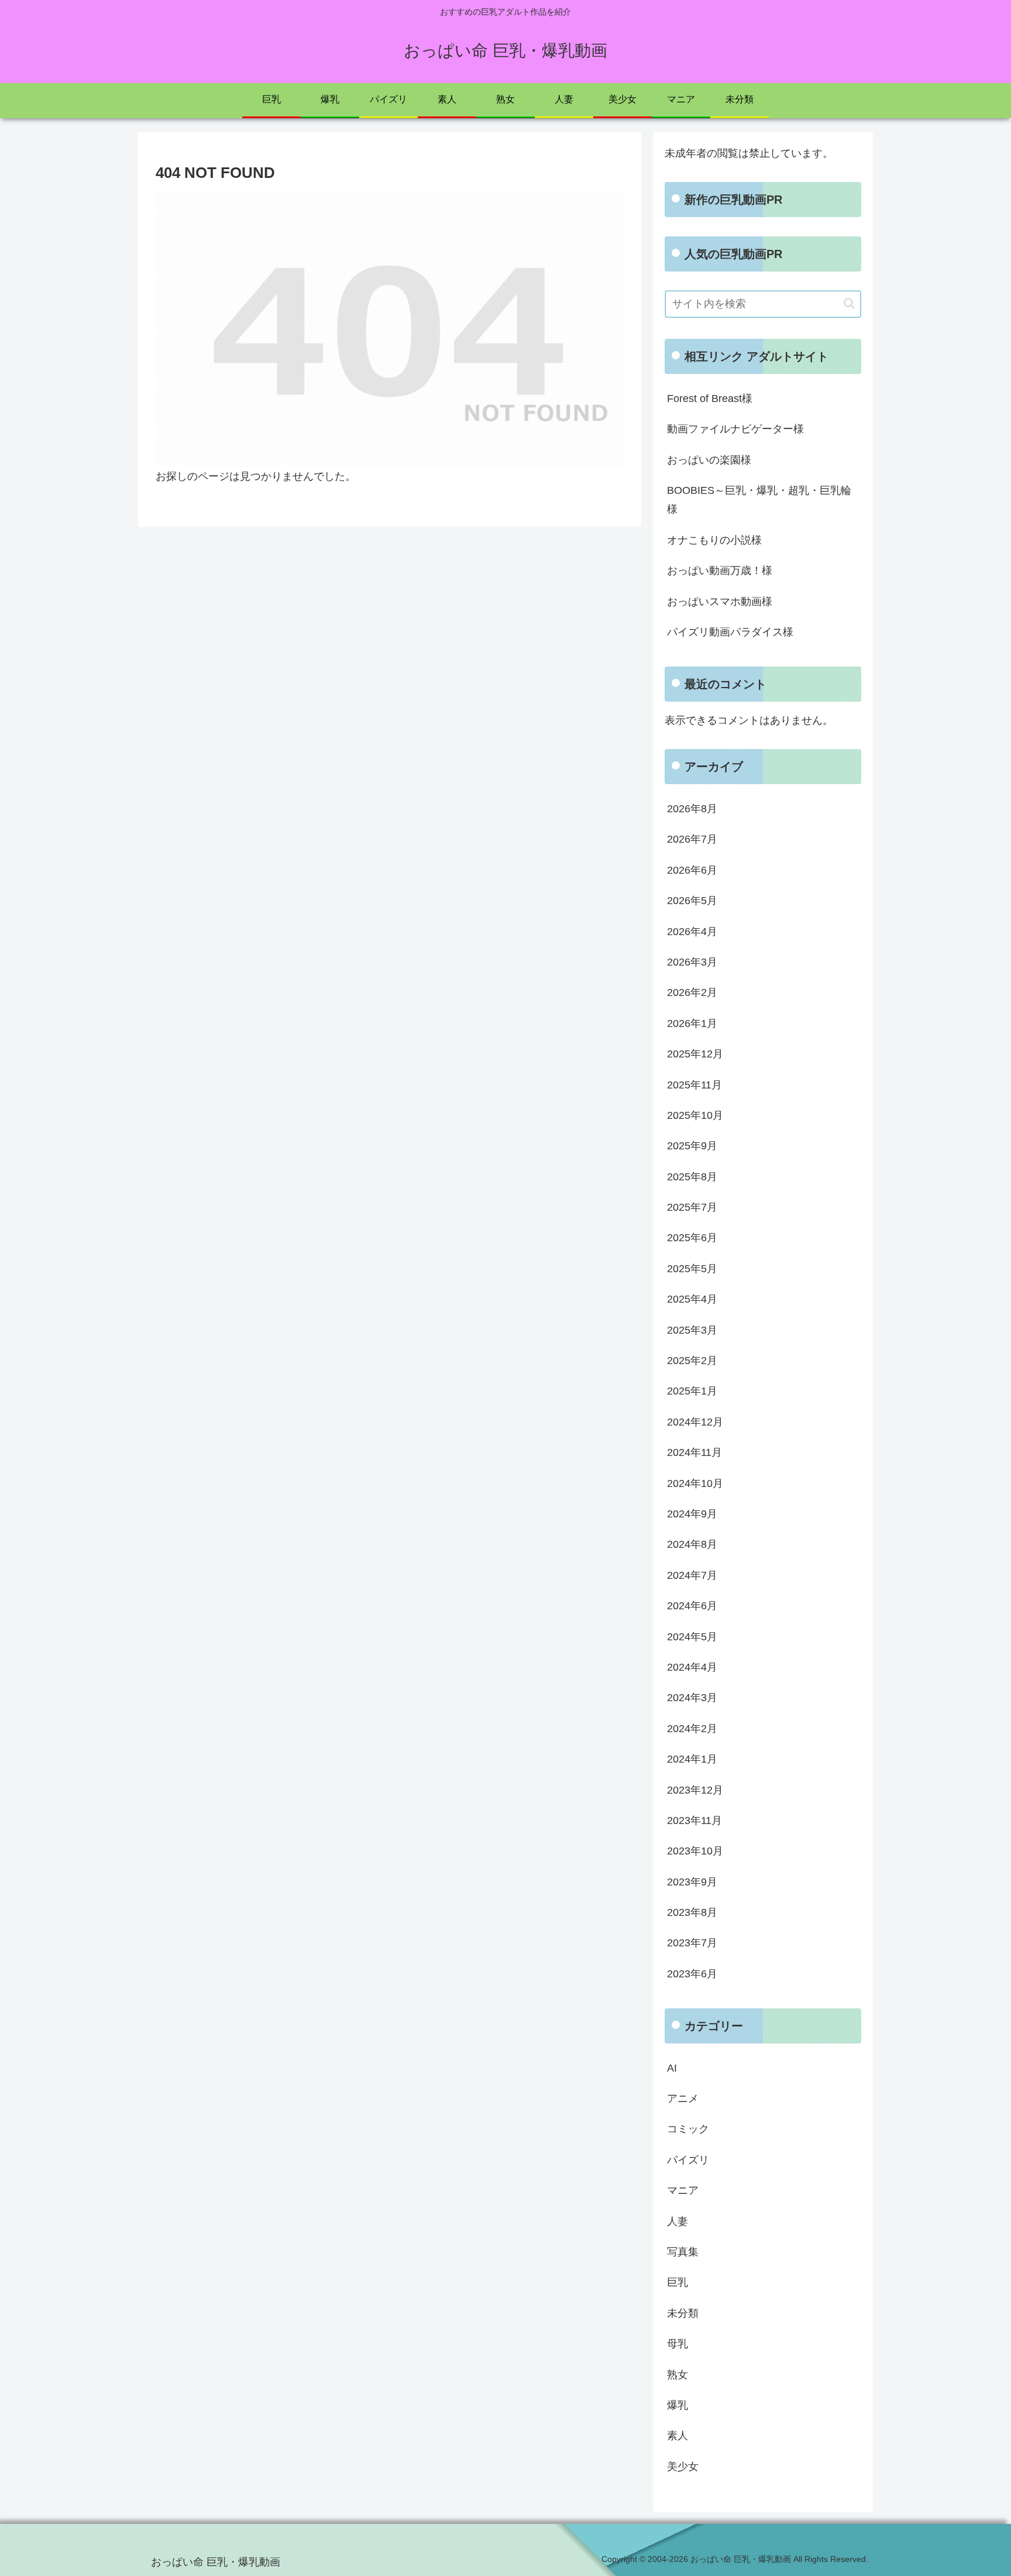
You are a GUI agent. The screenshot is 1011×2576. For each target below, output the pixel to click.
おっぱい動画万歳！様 (720, 571)
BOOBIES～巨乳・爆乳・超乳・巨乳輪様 (759, 500)
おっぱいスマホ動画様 (720, 602)
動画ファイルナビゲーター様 (735, 429)
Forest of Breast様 (710, 399)
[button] (849, 303)
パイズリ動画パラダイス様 (730, 632)
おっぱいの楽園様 (709, 460)
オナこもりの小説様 (714, 540)
